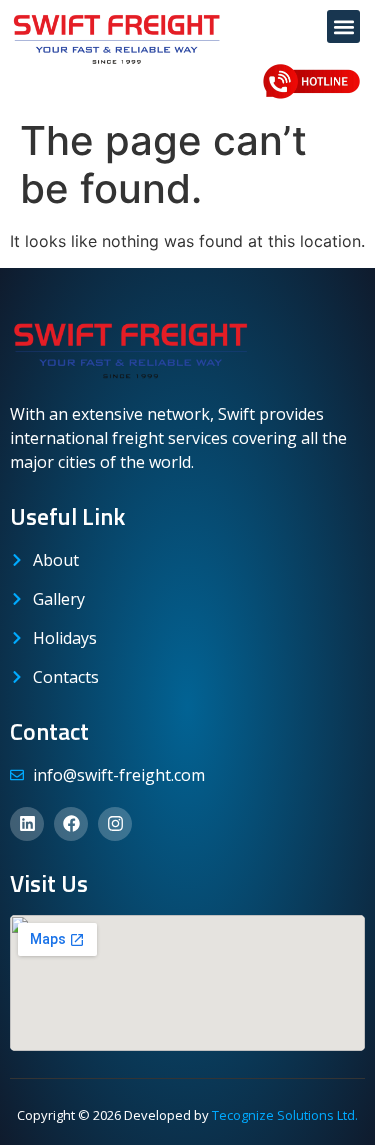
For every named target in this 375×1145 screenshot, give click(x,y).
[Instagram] (115, 824)
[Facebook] (71, 824)
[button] (343, 26)
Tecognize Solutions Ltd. (285, 1115)
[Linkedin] (27, 824)
